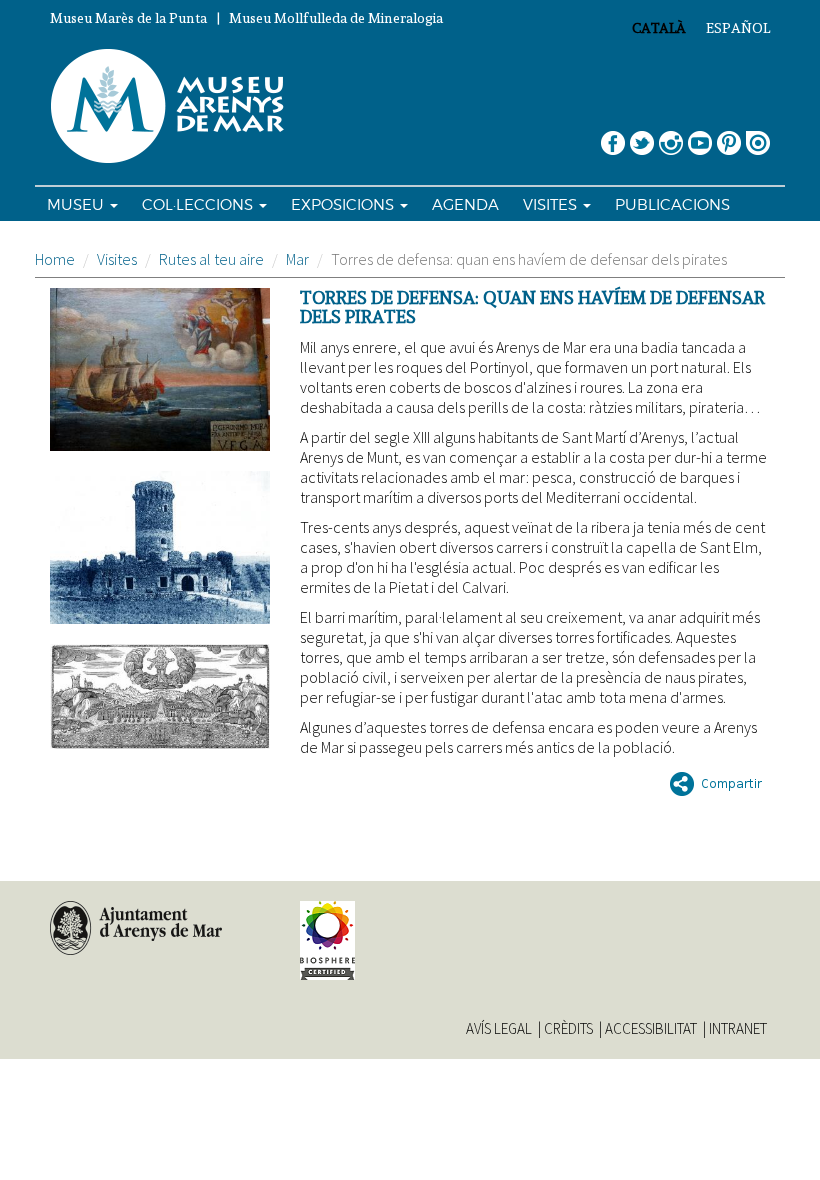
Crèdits (568, 1029)
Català (659, 28)
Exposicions (344, 205)
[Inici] (176, 107)
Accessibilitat (651, 1029)
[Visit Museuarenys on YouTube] (700, 135)
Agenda (465, 205)
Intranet (738, 1029)
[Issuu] (758, 135)
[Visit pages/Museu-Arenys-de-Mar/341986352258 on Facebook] (613, 135)
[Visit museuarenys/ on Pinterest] (729, 135)
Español (738, 28)
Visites (552, 205)
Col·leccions (199, 205)
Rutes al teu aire (211, 259)
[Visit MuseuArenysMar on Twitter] (642, 135)
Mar (297, 259)
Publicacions (672, 205)
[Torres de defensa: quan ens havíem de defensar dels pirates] (160, 369)
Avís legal (499, 1029)
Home (55, 259)
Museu (77, 205)
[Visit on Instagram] (671, 135)
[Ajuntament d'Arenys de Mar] (160, 928)
